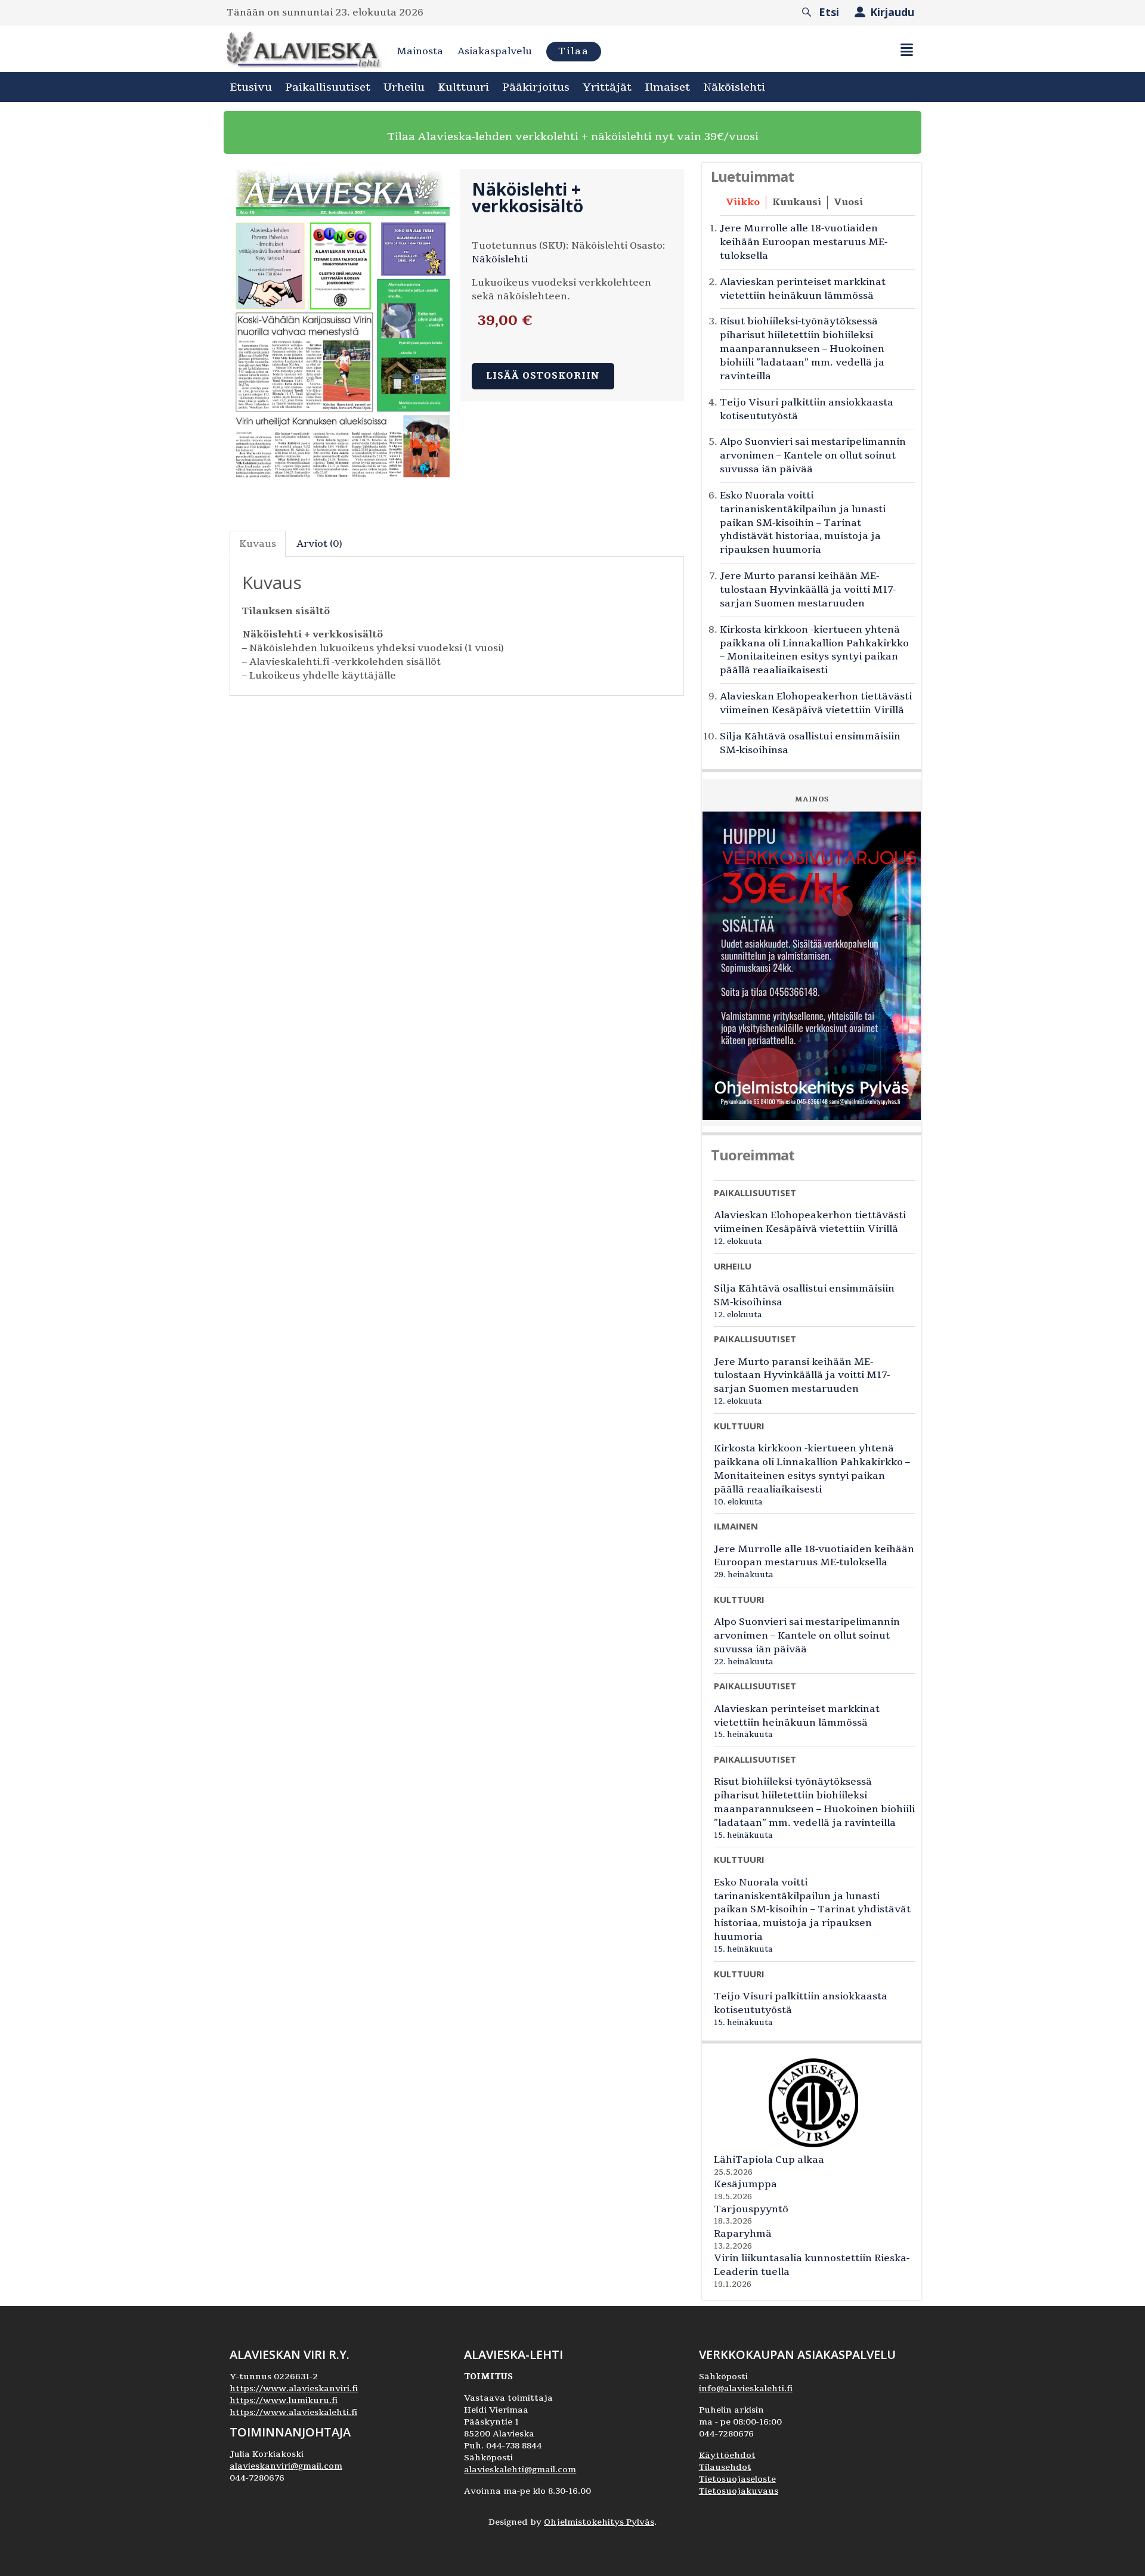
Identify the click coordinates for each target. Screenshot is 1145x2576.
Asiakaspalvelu (495, 51)
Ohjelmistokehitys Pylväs (599, 2522)
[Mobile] (906, 50)
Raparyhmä (743, 2234)
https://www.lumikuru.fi (284, 2400)
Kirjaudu (892, 12)
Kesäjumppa (745, 2184)
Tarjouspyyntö (751, 2209)
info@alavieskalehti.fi (746, 2388)
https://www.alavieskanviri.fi (294, 2388)
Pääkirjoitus (536, 87)
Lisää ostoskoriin (543, 376)
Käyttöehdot (727, 2455)
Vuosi (848, 202)
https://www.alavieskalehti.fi (293, 2412)
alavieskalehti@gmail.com (520, 2470)
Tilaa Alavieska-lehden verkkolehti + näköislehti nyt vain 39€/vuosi (573, 137)
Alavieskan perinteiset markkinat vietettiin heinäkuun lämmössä (803, 289)
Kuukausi (797, 202)
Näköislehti (734, 87)
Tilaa (574, 51)
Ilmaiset (667, 87)
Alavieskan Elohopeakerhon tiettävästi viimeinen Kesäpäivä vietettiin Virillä (816, 703)
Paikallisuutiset (328, 87)
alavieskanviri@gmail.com (286, 2466)
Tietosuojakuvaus (739, 2491)
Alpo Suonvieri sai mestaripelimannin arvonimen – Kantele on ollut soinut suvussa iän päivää (813, 456)
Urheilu (404, 87)
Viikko (743, 202)
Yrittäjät (607, 87)
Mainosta (420, 51)
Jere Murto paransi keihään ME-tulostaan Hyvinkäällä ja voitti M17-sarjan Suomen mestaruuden (808, 590)
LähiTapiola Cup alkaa (769, 2160)
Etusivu (251, 87)
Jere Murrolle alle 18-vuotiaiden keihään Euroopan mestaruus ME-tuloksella (804, 242)
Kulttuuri (463, 87)
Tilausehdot (725, 2467)
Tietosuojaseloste (737, 2479)
